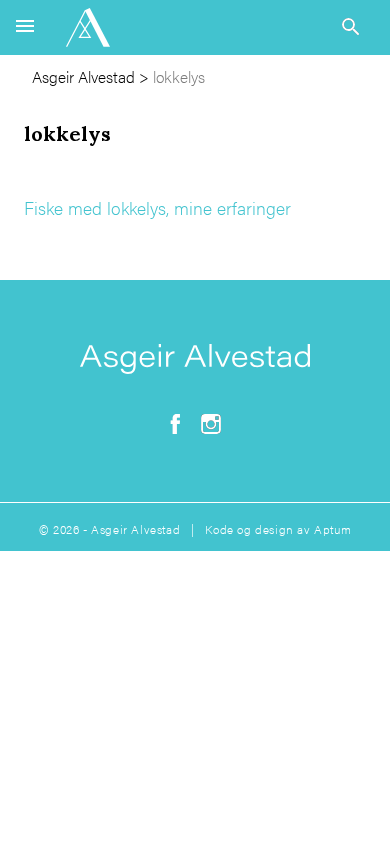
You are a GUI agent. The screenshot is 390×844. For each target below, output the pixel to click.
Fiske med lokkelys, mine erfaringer (157, 207)
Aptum (332, 529)
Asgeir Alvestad (83, 76)
